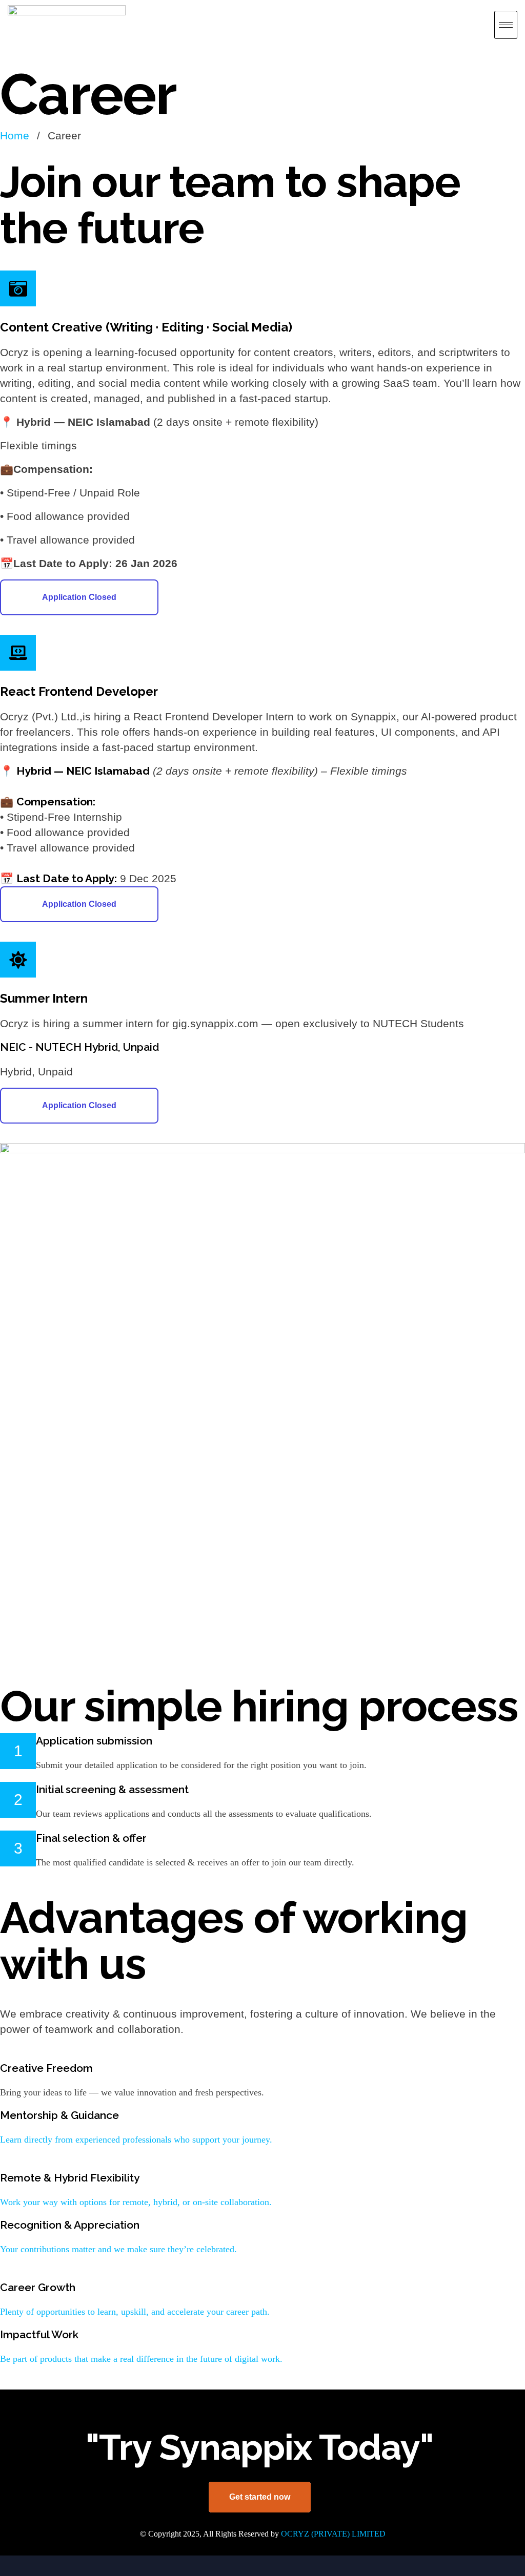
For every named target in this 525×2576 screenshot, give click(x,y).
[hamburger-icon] (506, 25)
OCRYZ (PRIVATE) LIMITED (333, 2534)
